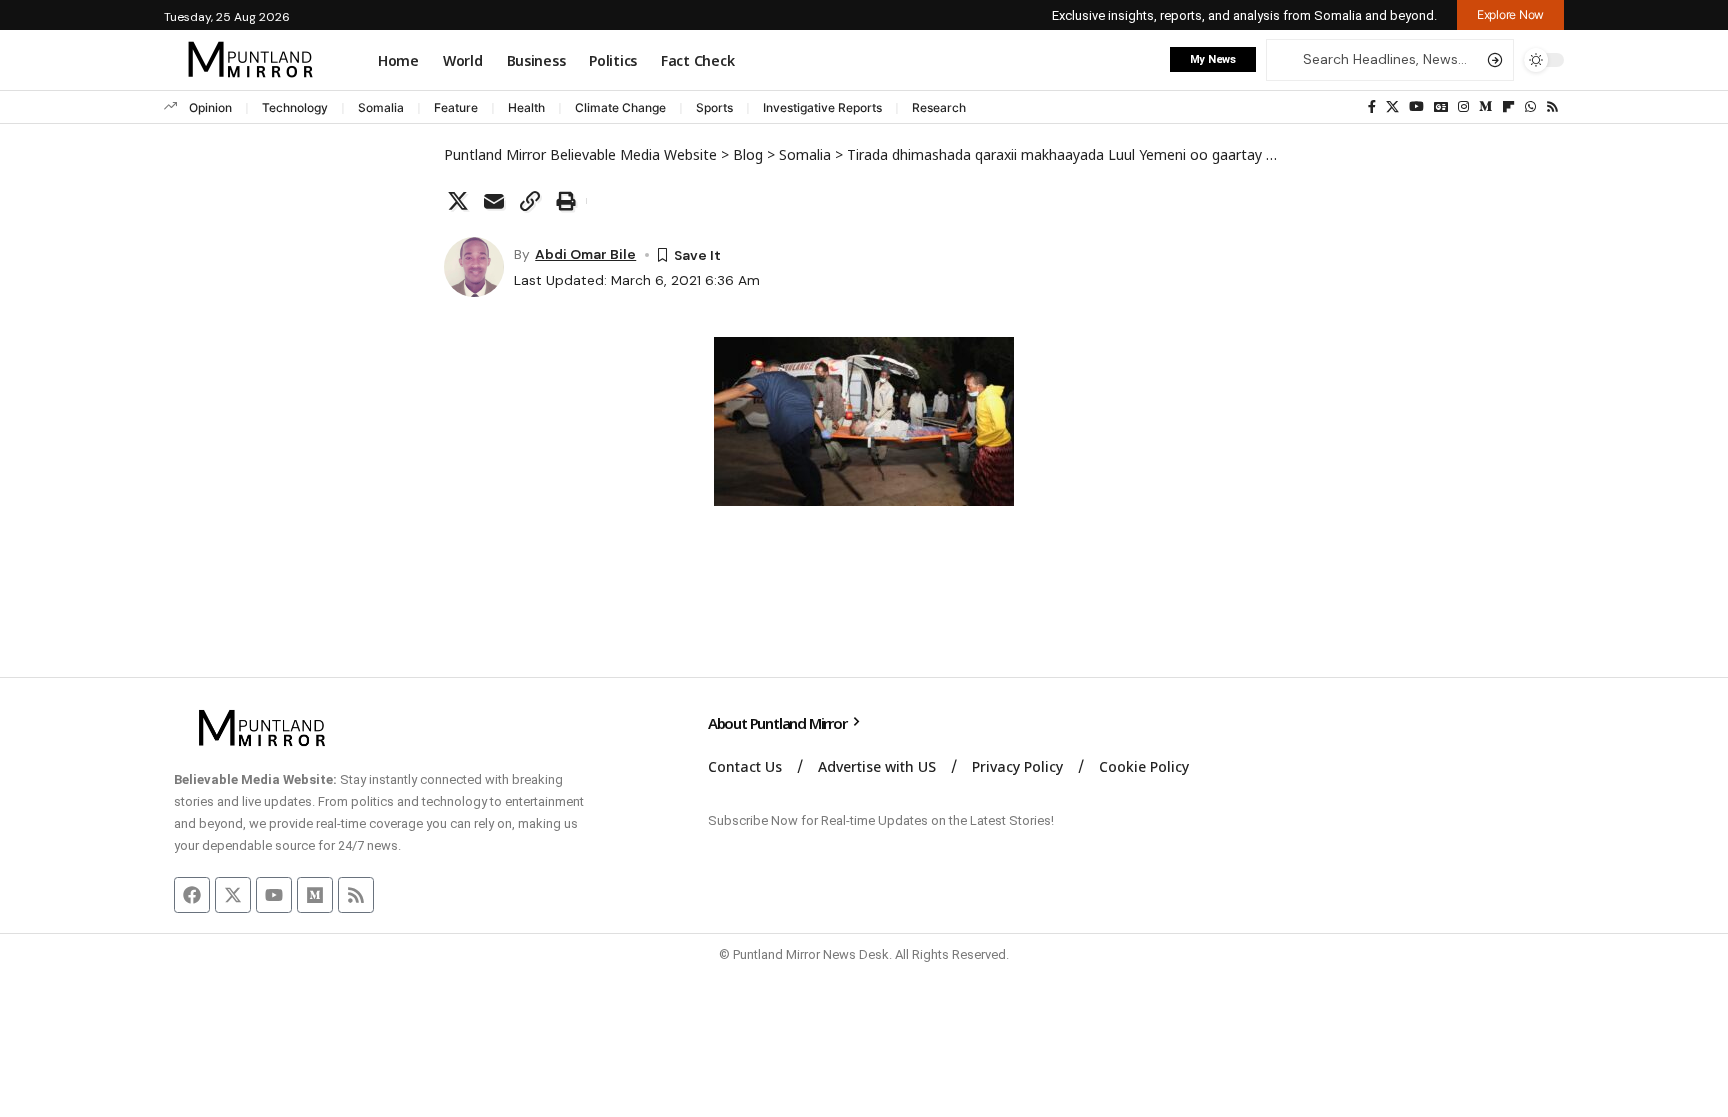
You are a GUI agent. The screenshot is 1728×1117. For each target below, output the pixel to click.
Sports (714, 107)
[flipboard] (1508, 107)
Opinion (210, 107)
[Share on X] (458, 201)
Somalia (381, 107)
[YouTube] (1416, 107)
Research (939, 107)
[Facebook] (1372, 107)
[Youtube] (274, 895)
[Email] (494, 201)
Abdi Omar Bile (585, 254)
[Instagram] (1463, 107)
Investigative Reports (822, 107)
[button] (1510, 15)
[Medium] (1485, 107)
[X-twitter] (233, 895)
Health (526, 107)
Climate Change (620, 107)
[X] (1392, 107)
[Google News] (1441, 107)
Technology (295, 107)
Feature (456, 107)
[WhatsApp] (1530, 107)
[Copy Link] (530, 201)
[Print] (566, 201)
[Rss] (1552, 107)
